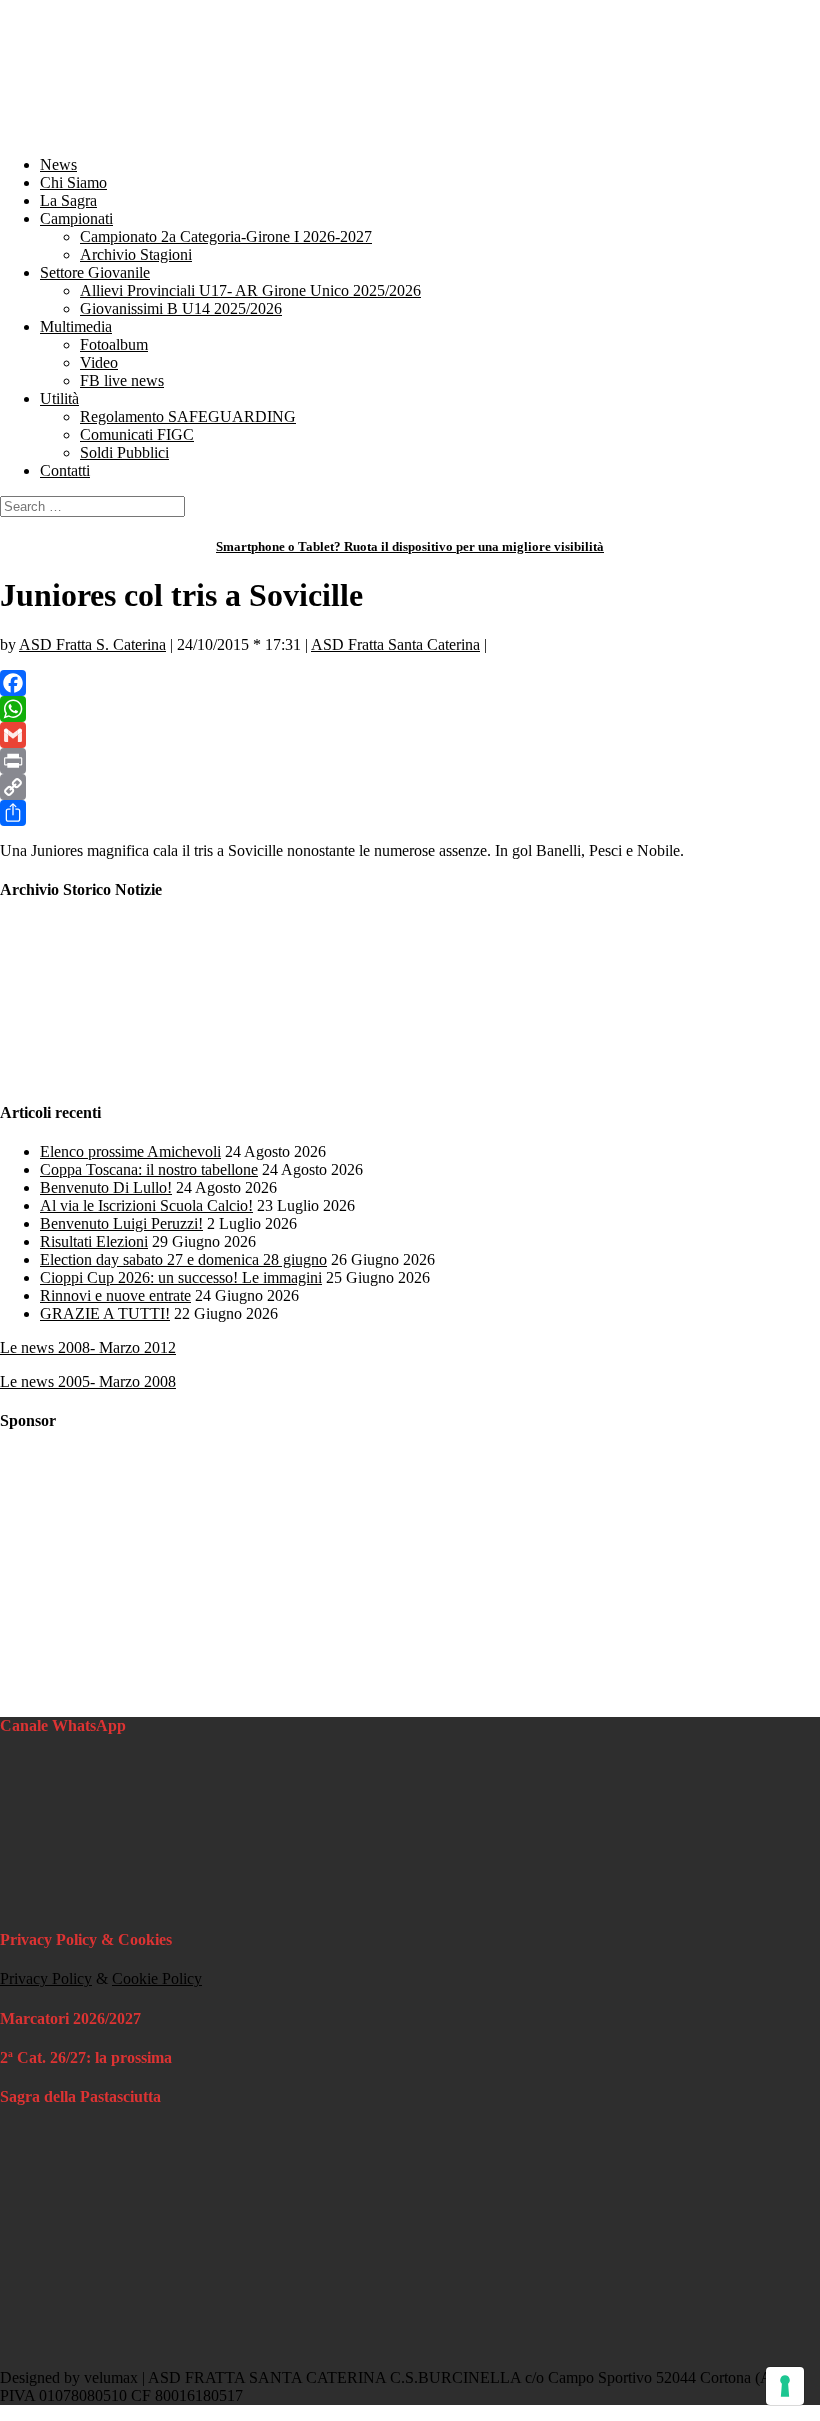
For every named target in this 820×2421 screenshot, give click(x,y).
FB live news (122, 380)
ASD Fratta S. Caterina (92, 644)
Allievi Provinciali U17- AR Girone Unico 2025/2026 (250, 290)
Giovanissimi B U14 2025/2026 (181, 308)
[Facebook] (410, 683)
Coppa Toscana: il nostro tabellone (149, 1169)
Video (99, 362)
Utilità (59, 398)
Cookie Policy (157, 1978)
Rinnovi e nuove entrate (115, 1295)
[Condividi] (410, 813)
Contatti (65, 470)
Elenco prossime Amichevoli (130, 1151)
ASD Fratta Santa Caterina (395, 644)
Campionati (76, 218)
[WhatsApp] (410, 709)
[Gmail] (410, 735)
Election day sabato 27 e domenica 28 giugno (183, 1259)
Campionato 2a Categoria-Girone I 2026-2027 (226, 236)
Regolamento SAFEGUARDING (188, 416)
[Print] (410, 761)
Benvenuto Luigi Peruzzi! (121, 1223)
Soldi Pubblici (124, 452)
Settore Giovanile (95, 272)
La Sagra (68, 200)
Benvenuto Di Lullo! (106, 1187)
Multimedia (76, 326)
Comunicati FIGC (137, 434)
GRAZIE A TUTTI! (105, 1313)
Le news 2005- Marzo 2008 (88, 1381)
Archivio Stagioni (136, 254)
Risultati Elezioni (94, 1241)
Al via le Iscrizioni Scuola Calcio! (146, 1205)
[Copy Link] (410, 787)
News (58, 164)
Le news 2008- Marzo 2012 (88, 1347)
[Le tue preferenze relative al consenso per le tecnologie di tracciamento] (785, 2386)
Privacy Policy (46, 1978)
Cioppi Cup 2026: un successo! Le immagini (181, 1277)
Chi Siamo (73, 182)
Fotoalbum (114, 344)
